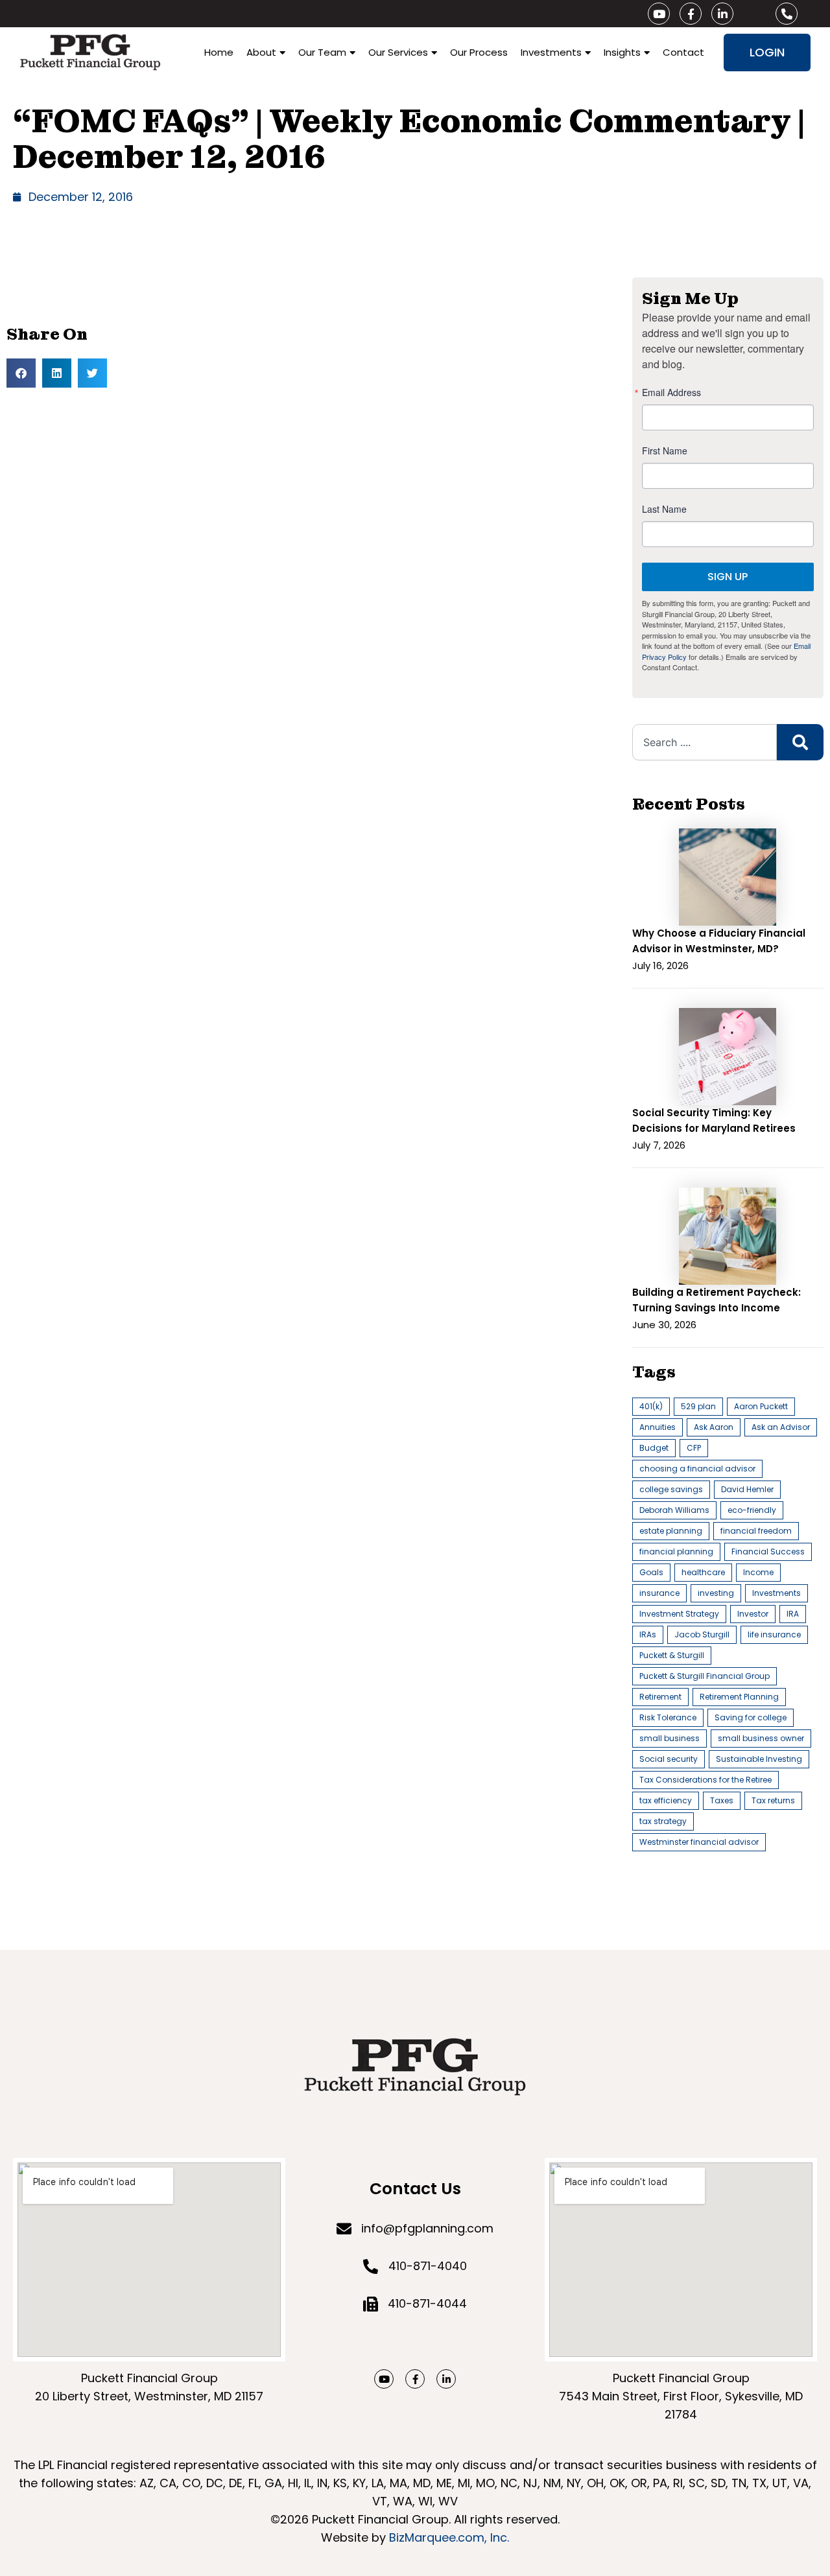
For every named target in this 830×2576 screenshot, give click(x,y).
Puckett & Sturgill (672, 1655)
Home (219, 52)
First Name (665, 451)
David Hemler (747, 1489)
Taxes (722, 1800)
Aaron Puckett (761, 1406)
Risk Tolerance (668, 1717)
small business (670, 1738)
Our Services (398, 52)
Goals (651, 1572)
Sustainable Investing (759, 1759)
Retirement (660, 1697)
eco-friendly (752, 1510)
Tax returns (773, 1800)
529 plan (698, 1406)
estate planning (671, 1531)
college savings (671, 1489)
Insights (622, 52)
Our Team (322, 52)
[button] (21, 373)
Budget (654, 1448)
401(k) (651, 1406)
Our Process (479, 52)
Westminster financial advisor (699, 1842)
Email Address (671, 392)
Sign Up (728, 577)
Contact (683, 52)
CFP (694, 1448)
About (261, 52)
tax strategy (663, 1821)
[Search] (800, 742)
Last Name (664, 509)
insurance (659, 1593)
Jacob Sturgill (702, 1634)
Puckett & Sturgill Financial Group (705, 1676)
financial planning (676, 1551)
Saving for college (751, 1717)
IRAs (648, 1634)
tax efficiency (666, 1800)
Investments (551, 52)
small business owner (761, 1738)
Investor (753, 1614)
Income (758, 1572)
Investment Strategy (679, 1614)
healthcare (703, 1572)
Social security (669, 1759)
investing (716, 1593)
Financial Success (768, 1551)
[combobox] (705, 742)
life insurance (774, 1634)
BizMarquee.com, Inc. (449, 2537)
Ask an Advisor (781, 1427)
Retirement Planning (739, 1697)
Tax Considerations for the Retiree (705, 1780)
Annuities (658, 1427)
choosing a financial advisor (697, 1469)
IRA (793, 1614)
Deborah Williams (674, 1510)
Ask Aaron (714, 1427)
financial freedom (756, 1531)
